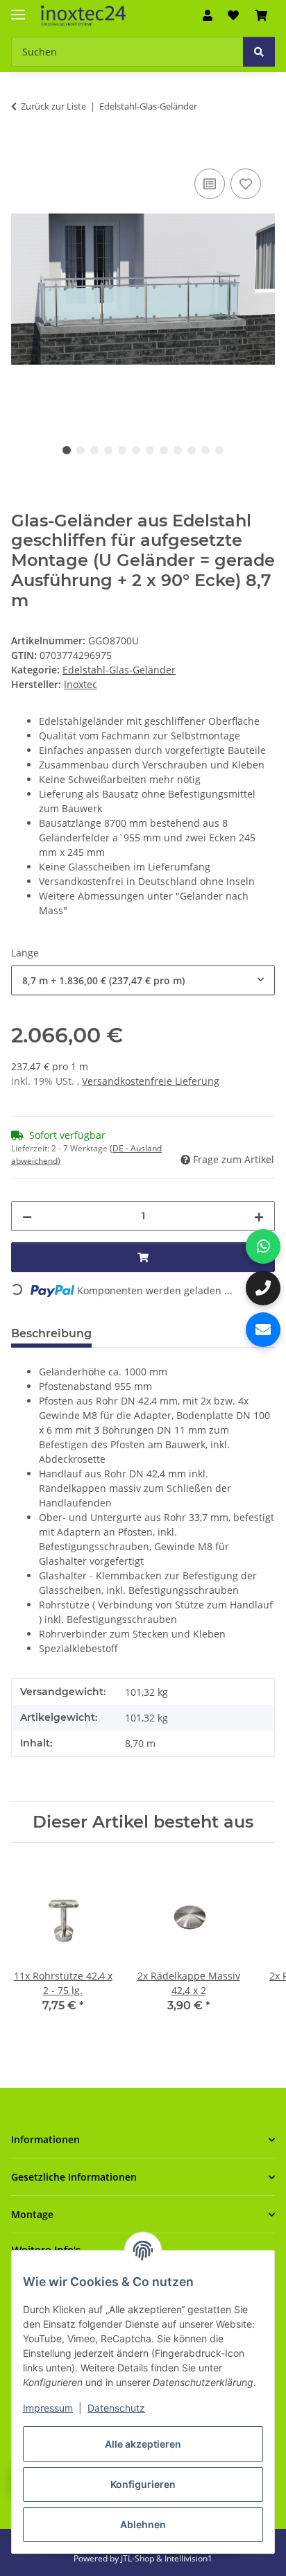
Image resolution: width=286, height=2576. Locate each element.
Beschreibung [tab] (51, 1333)
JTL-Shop (138, 2558)
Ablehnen (143, 2524)
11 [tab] (205, 450)
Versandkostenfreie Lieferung (151, 1081)
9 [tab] (178, 450)
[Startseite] (83, 16)
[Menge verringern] (27, 1216)
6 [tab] (136, 450)
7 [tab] (150, 450)
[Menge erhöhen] (259, 1216)
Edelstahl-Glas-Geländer (119, 670)
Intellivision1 (188, 2558)
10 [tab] (192, 450)
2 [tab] (81, 450)
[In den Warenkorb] (22, 150)
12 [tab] (219, 450)
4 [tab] (108, 450)
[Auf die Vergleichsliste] (210, 184)
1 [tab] (67, 450)
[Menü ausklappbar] (18, 9)
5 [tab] (122, 450)
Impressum (48, 2408)
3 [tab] (94, 450)
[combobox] (143, 980)
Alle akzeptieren (143, 2444)
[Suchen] (259, 52)
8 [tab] (164, 450)
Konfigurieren (143, 2484)
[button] (208, 15)
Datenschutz (116, 2408)
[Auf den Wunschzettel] (246, 184)
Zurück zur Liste (53, 106)
